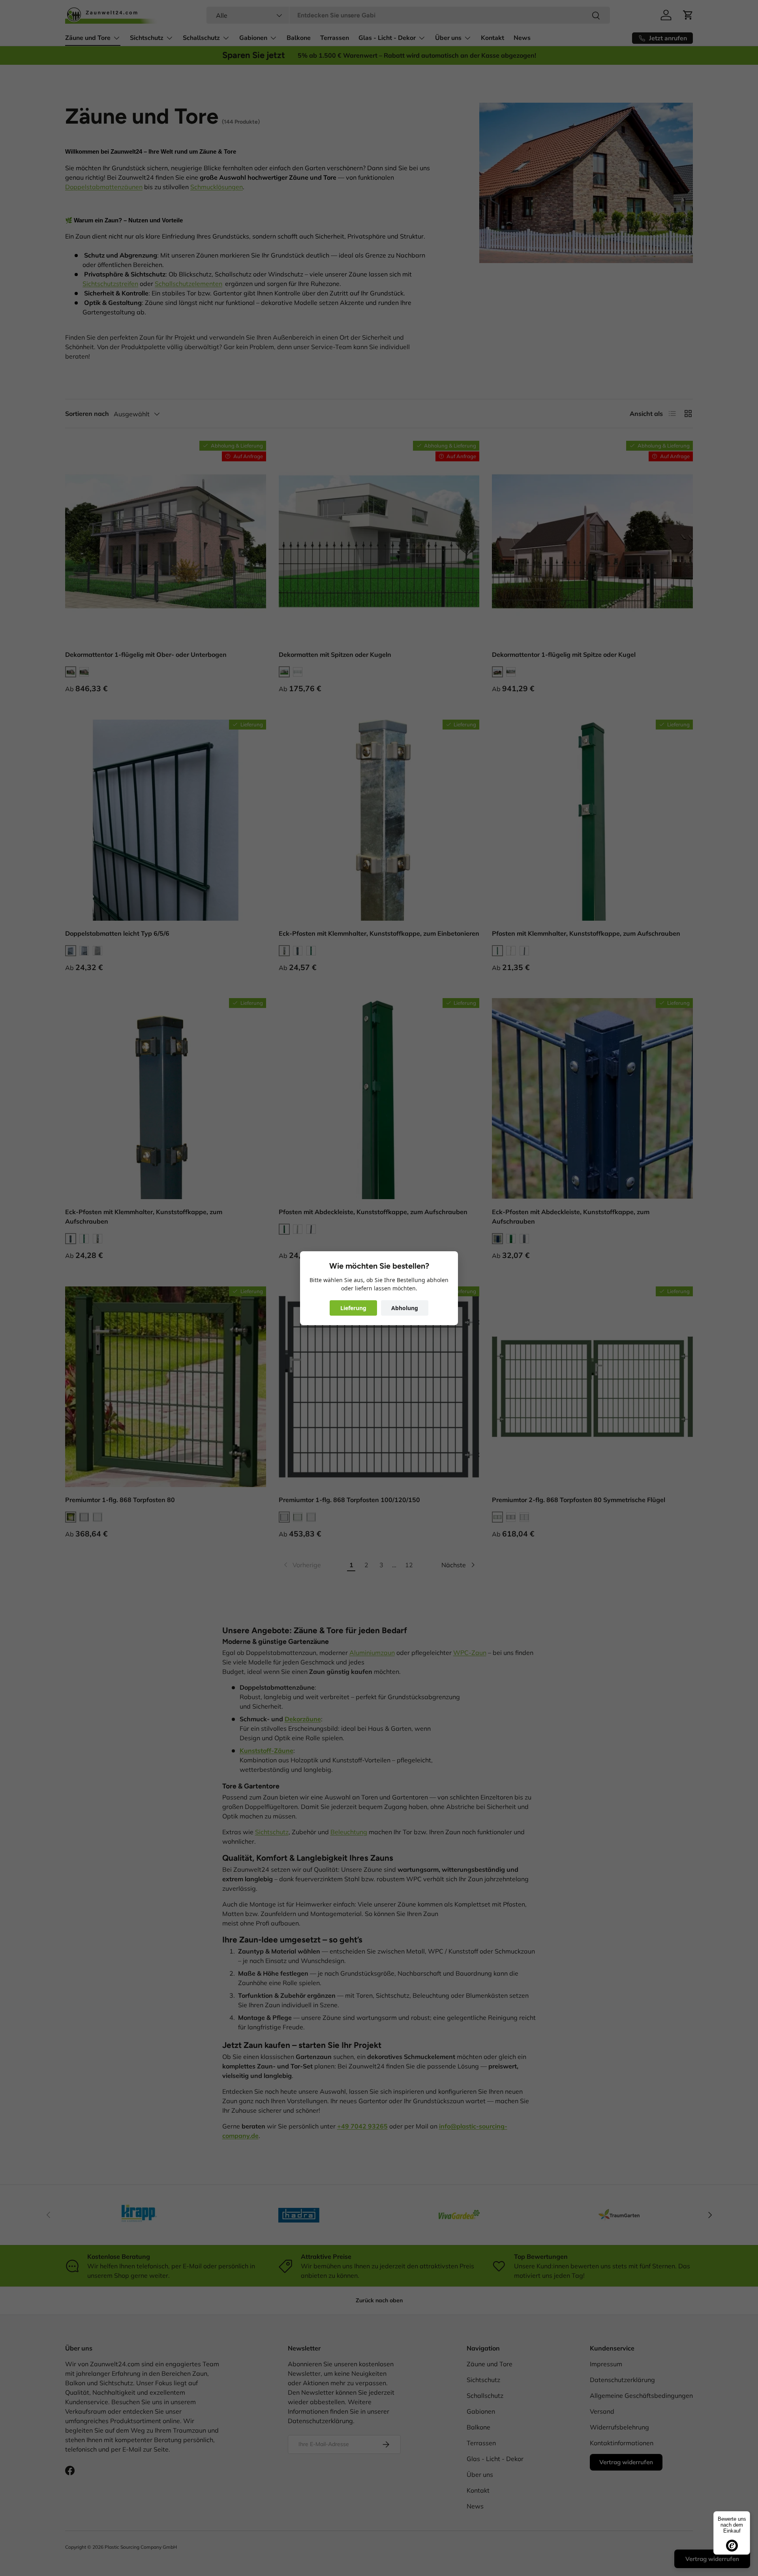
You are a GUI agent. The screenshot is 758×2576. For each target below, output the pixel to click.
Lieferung (353, 1308)
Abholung (405, 1308)
